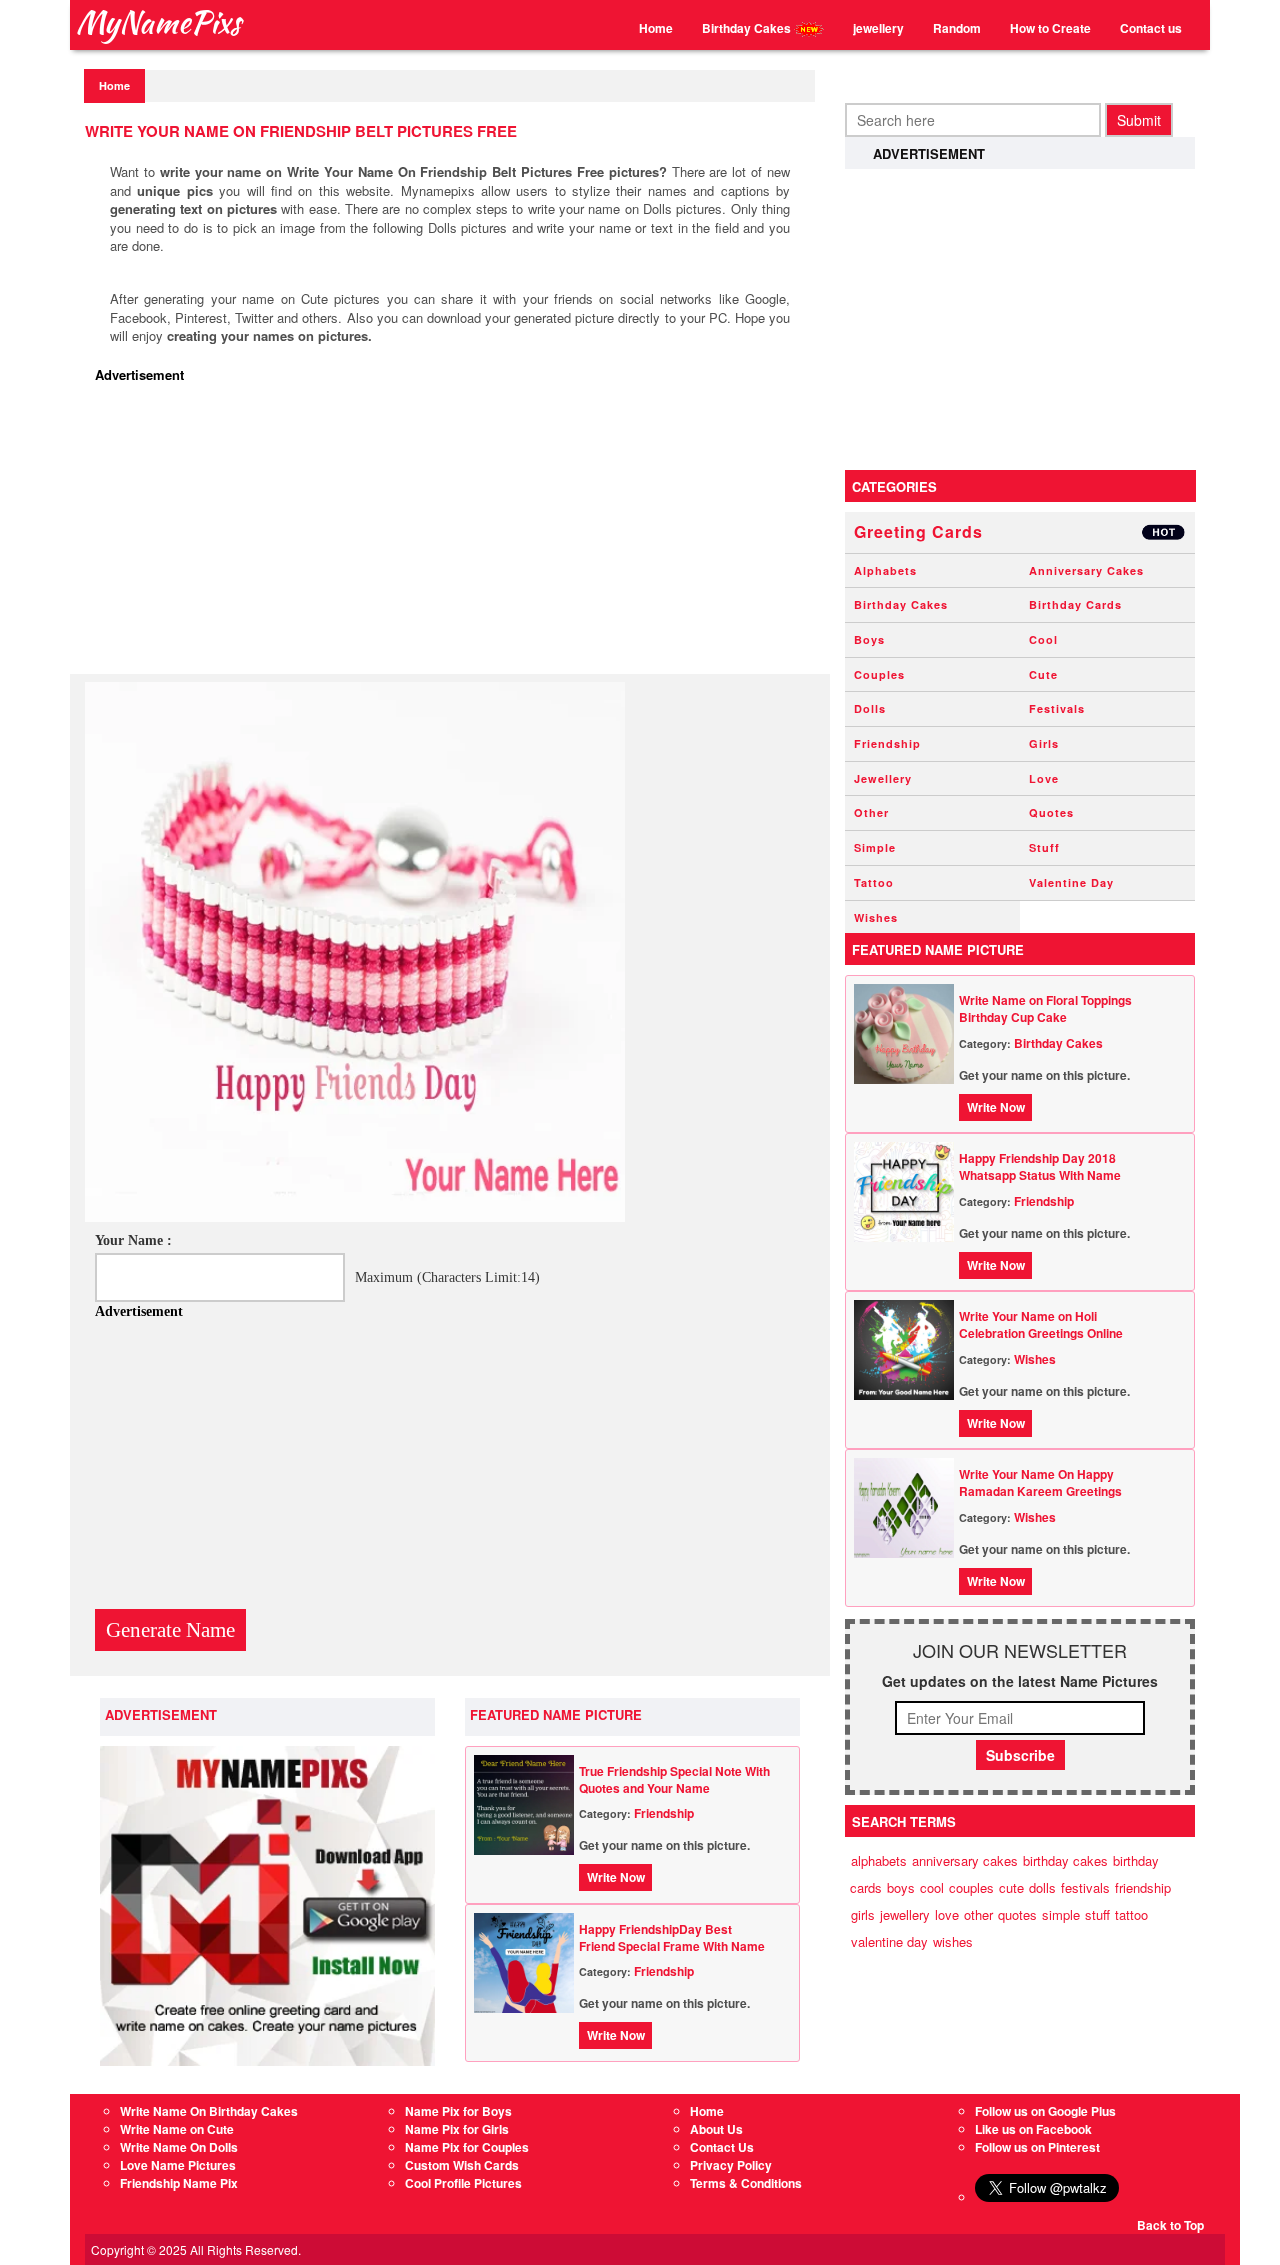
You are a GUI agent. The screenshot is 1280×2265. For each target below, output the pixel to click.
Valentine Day (1071, 882)
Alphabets (885, 570)
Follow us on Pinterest (1037, 2147)
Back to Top (1170, 2225)
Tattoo (874, 882)
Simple (875, 847)
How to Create (1050, 28)
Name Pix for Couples (467, 2147)
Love (1044, 778)
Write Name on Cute (177, 2129)
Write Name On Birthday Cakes (209, 2111)
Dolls (870, 708)
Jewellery (883, 778)
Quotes (1051, 812)
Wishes (876, 917)
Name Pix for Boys (458, 2111)
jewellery (878, 28)
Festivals (1057, 708)
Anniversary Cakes (1086, 570)
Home (656, 28)
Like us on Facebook (1033, 2129)
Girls (1044, 743)
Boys (869, 639)
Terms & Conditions (746, 2183)
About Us (716, 2129)
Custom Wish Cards (462, 2165)
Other (871, 812)
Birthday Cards (1075, 604)
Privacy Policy (731, 2165)
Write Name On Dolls (179, 2147)
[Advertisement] (455, 534)
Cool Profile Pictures (463, 2183)
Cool (1043, 639)
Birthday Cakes (748, 28)
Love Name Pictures (178, 2165)
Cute (1043, 674)
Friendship (664, 1813)
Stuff (1044, 847)
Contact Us (722, 2147)
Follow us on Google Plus (1045, 2111)
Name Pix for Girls (457, 2129)
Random (957, 28)
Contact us (1151, 28)
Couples (879, 674)
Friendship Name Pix (179, 2183)
